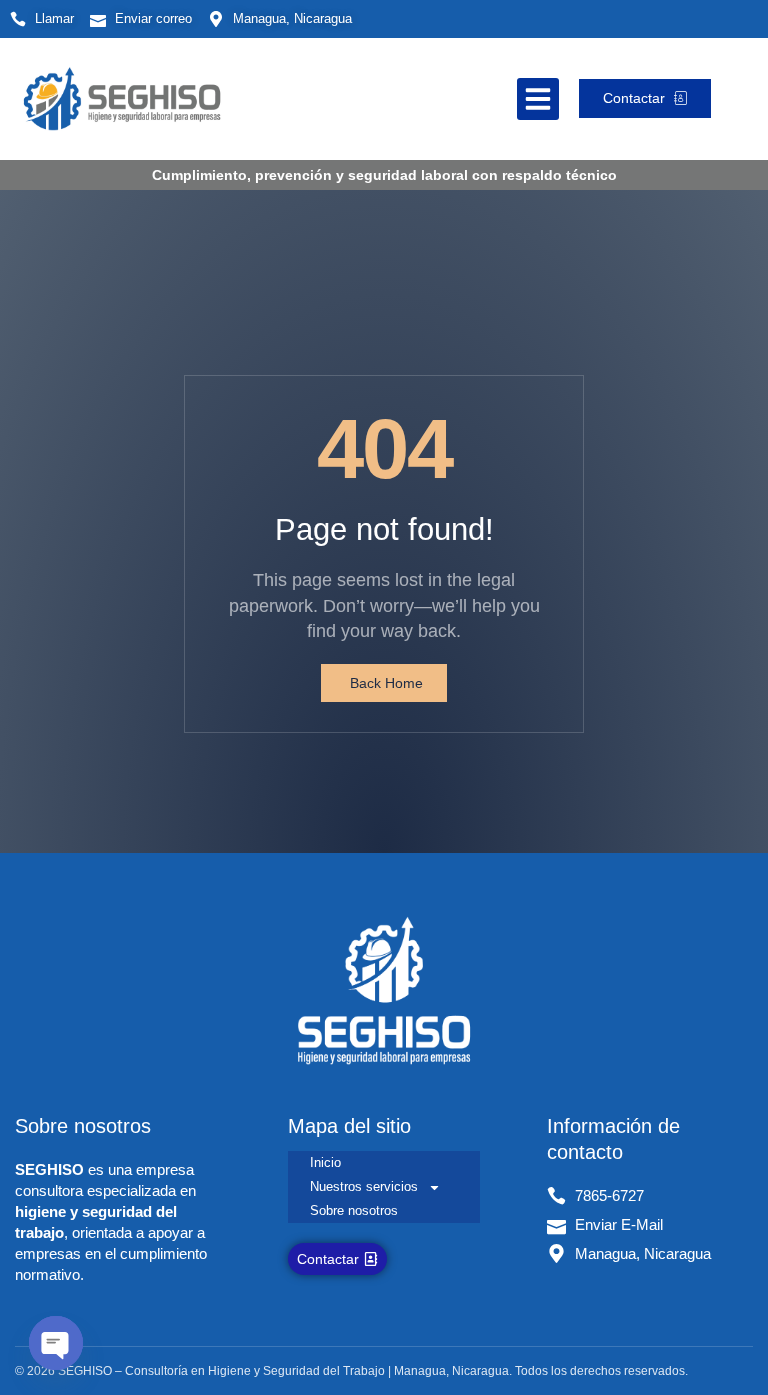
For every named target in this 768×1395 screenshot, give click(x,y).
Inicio (325, 1162)
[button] (538, 99)
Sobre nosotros (354, 1210)
